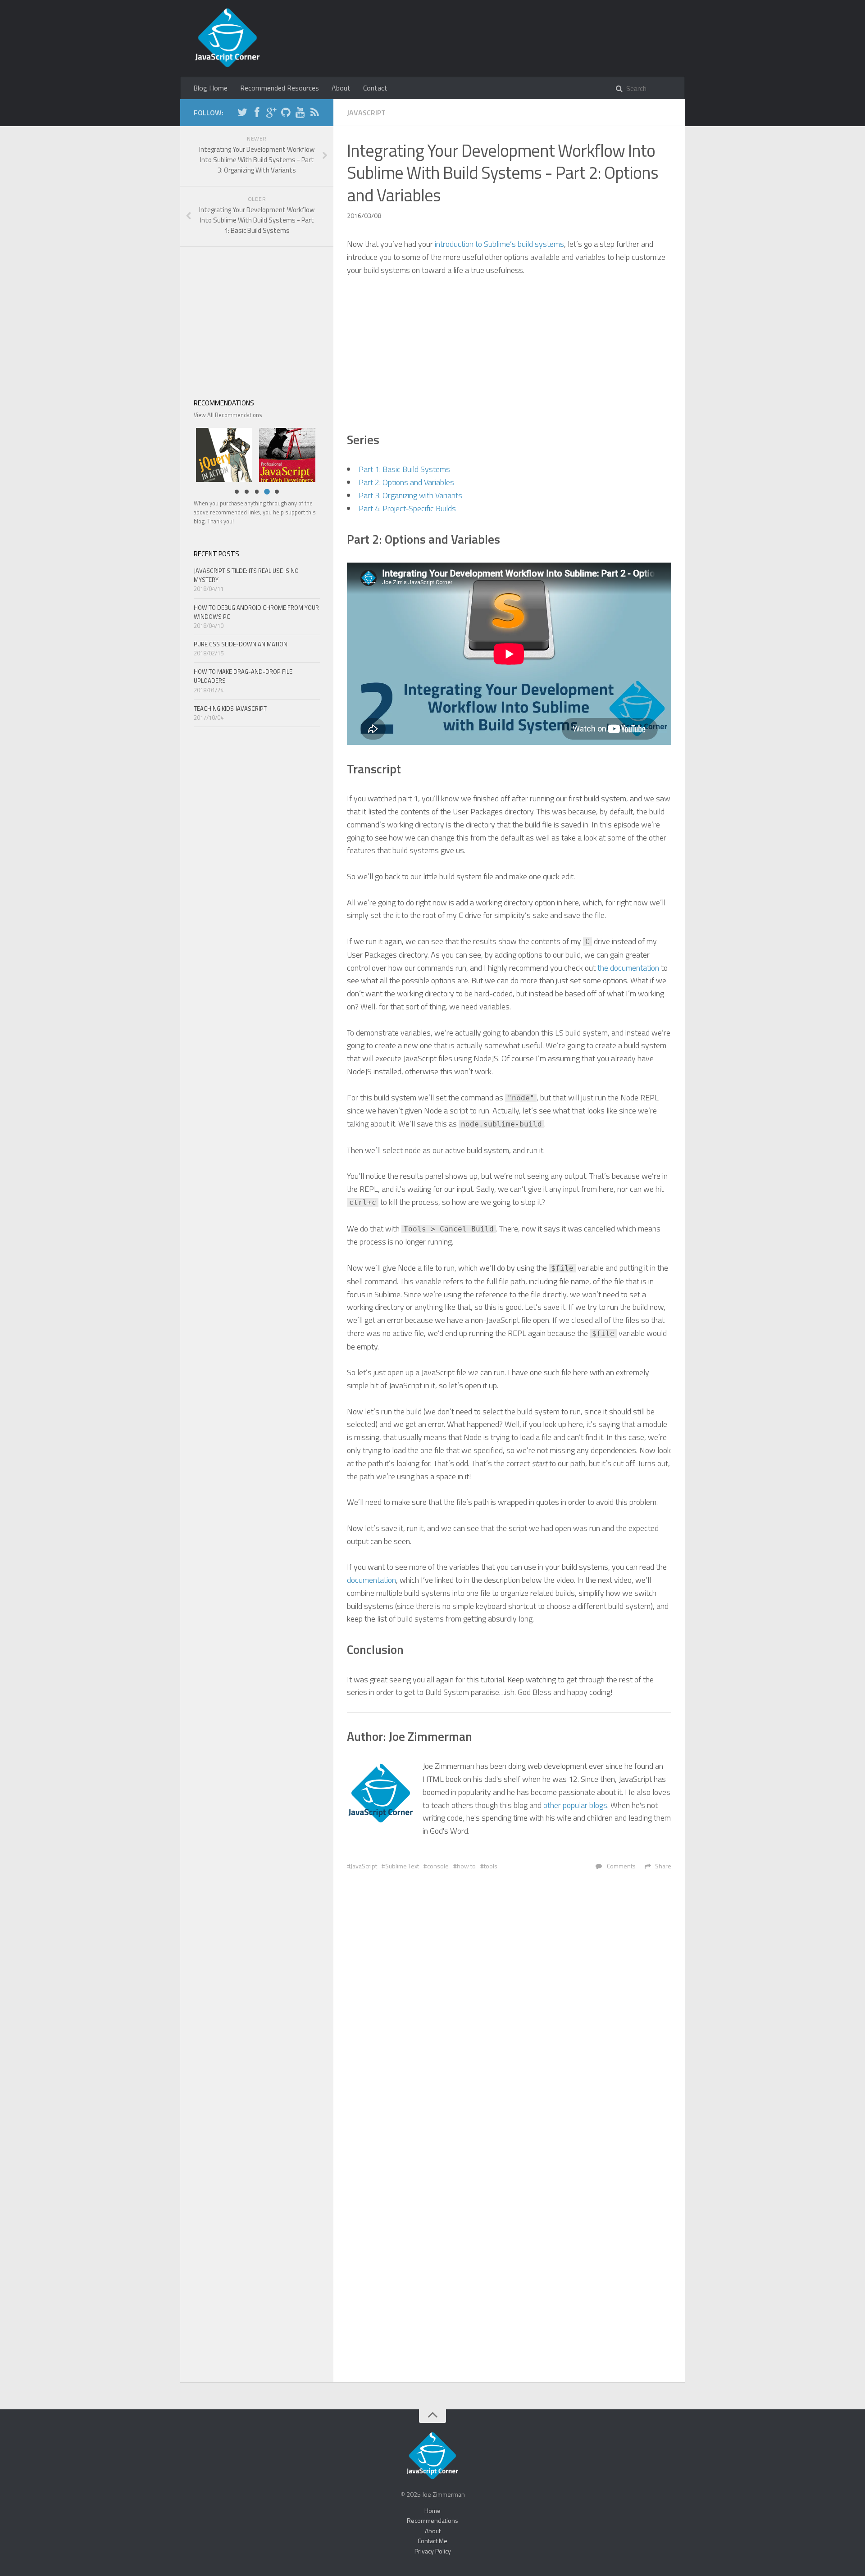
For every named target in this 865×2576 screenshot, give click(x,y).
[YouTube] (300, 114)
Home (432, 2510)
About (341, 88)
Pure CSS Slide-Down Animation (241, 644)
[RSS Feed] (314, 114)
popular (575, 1805)
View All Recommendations (228, 415)
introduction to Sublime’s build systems (499, 244)
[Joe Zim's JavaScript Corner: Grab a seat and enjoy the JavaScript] (228, 38)
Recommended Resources (280, 88)
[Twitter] (242, 114)
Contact (375, 88)
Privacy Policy (433, 2551)
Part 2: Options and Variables (406, 482)
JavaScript (366, 113)
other (552, 1805)
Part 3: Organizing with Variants (410, 495)
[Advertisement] (509, 353)
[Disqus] (509, 2016)
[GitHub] (286, 114)
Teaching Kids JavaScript (230, 709)
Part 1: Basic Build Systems (404, 469)
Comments (621, 1866)
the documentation (628, 968)
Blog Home (210, 88)
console (438, 1866)
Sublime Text (402, 1866)
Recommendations (432, 2520)
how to (466, 1866)
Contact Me (432, 2541)
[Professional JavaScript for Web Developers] (285, 454)
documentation (371, 1580)
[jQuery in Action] (222, 454)
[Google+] (271, 114)
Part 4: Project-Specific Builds (407, 508)
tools (491, 1866)
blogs (598, 1805)
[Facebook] (257, 114)
